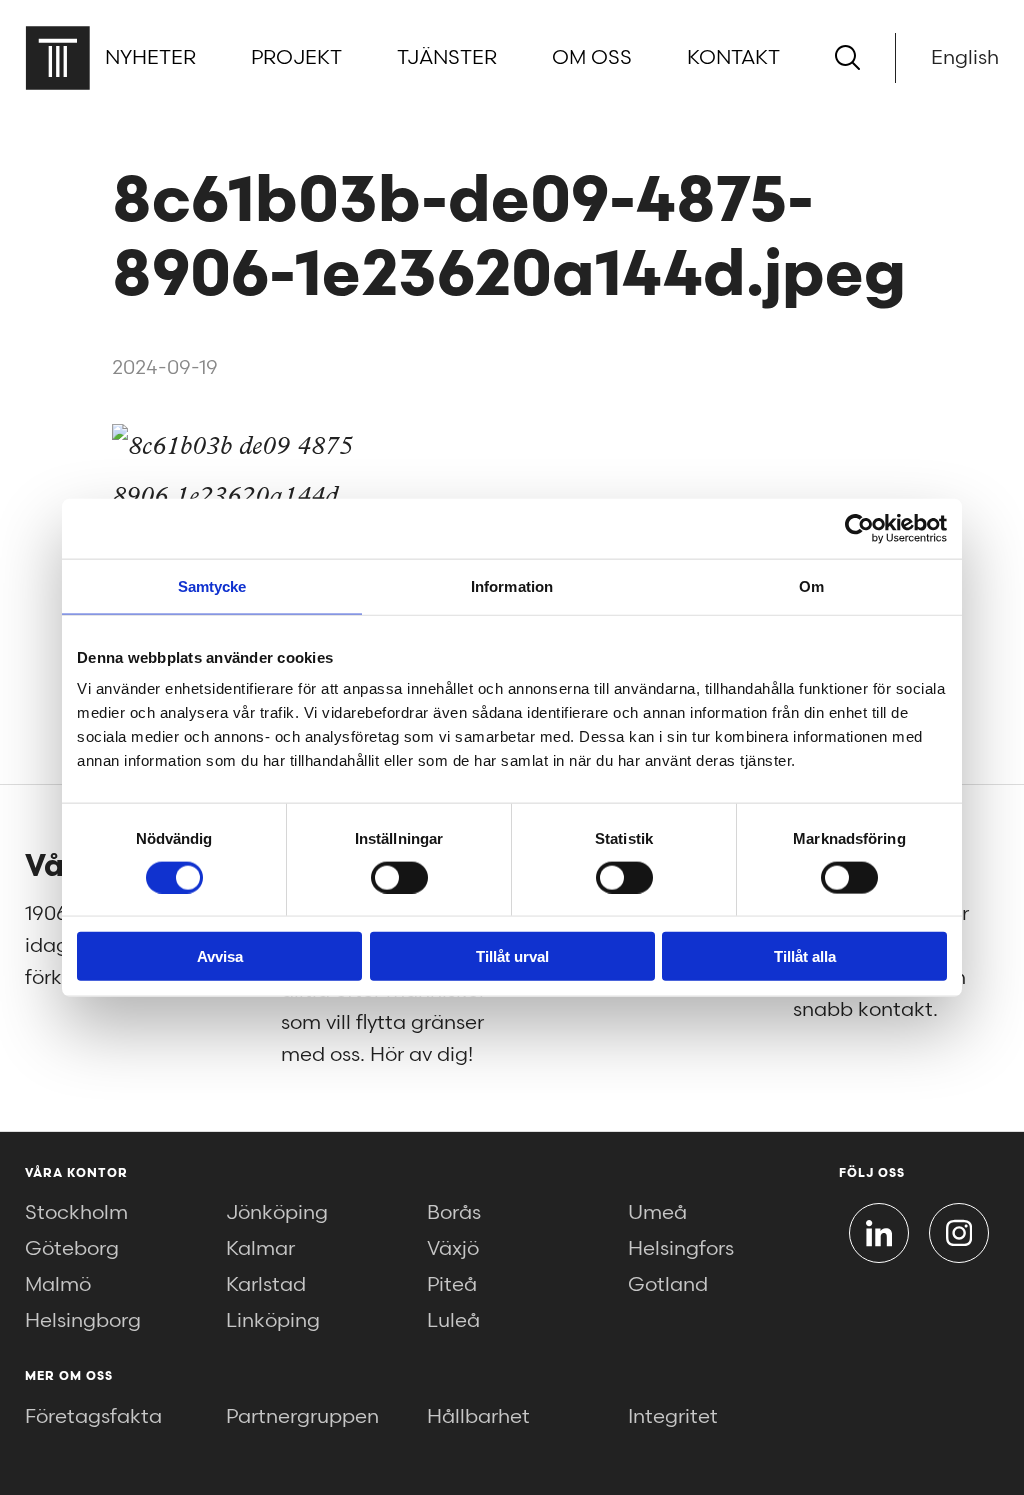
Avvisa (220, 956)
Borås (454, 1213)
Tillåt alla (805, 956)
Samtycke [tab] (212, 585)
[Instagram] (959, 1233)
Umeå (657, 1213)
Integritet (673, 1417)
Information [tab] (512, 585)
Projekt (296, 58)
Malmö (58, 1285)
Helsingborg (83, 1321)
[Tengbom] (57, 57)
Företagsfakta (93, 1417)
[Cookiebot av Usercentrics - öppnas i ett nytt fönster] (859, 528)
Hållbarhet (478, 1417)
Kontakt (733, 58)
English (965, 58)
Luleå (453, 1321)
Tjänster (447, 58)
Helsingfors (681, 1249)
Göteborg (72, 1249)
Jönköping (277, 1213)
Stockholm (76, 1213)
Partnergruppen (302, 1417)
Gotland (668, 1285)
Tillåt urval (512, 956)
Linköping (273, 1321)
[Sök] (847, 57)
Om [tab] (811, 585)
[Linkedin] (879, 1233)
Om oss (592, 58)
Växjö (453, 1249)
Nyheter (150, 58)
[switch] (399, 877)
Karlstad (266, 1285)
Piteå (452, 1285)
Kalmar (260, 1249)
